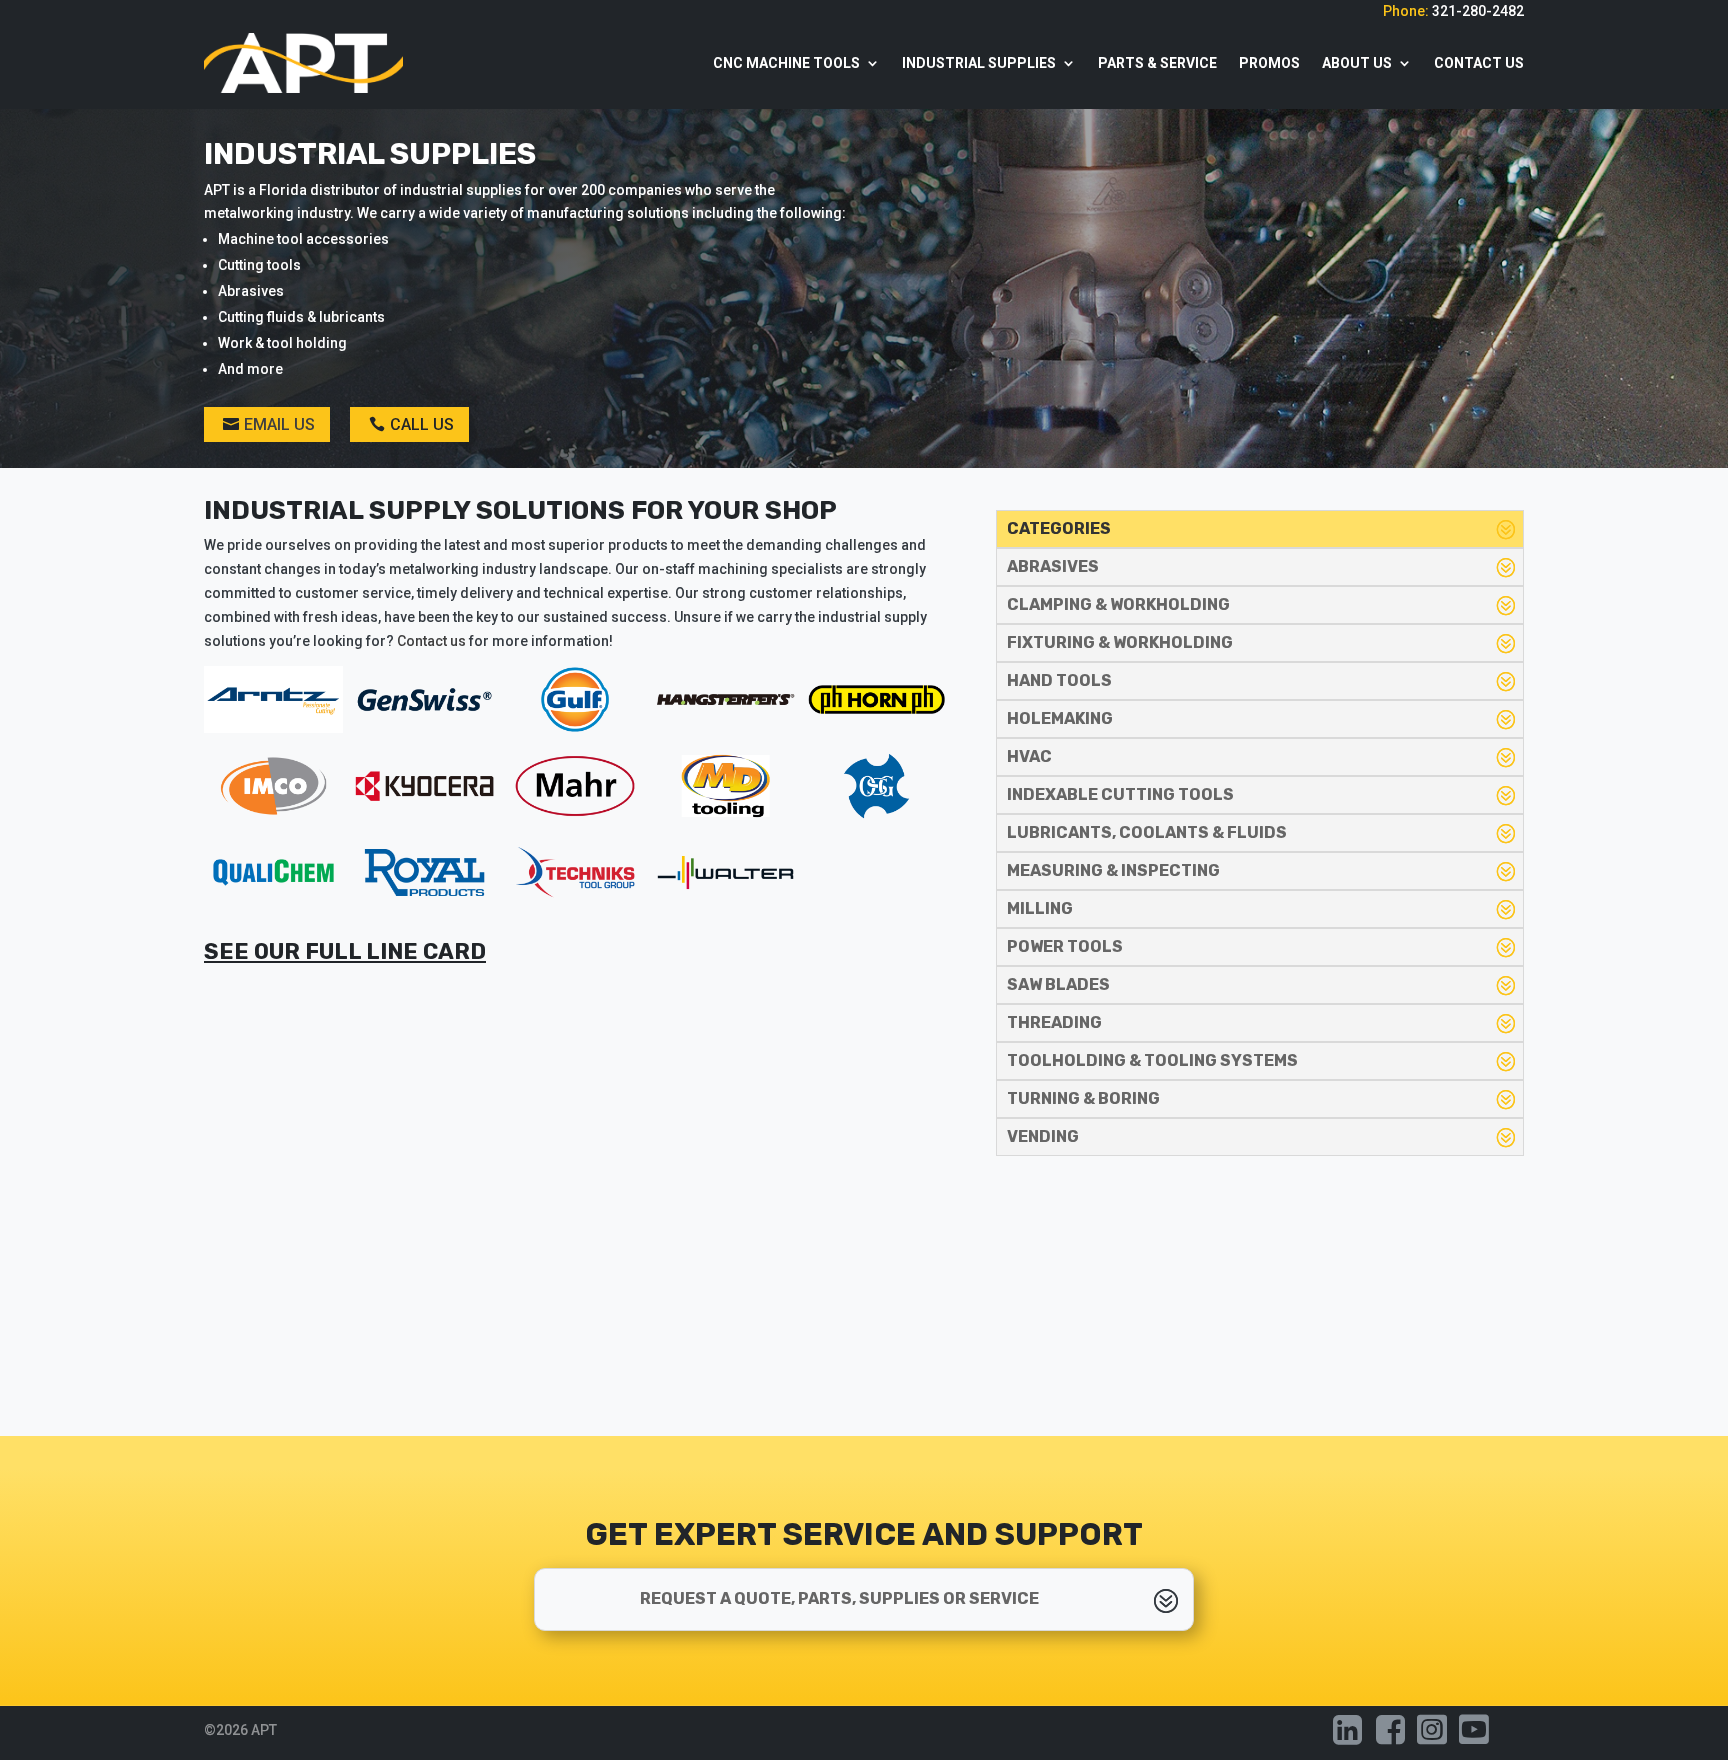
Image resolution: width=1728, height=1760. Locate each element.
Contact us (431, 641)
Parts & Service (1157, 63)
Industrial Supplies (979, 63)
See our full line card (345, 951)
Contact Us (1479, 63)
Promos (1269, 63)
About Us (1357, 63)
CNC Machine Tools (786, 63)
